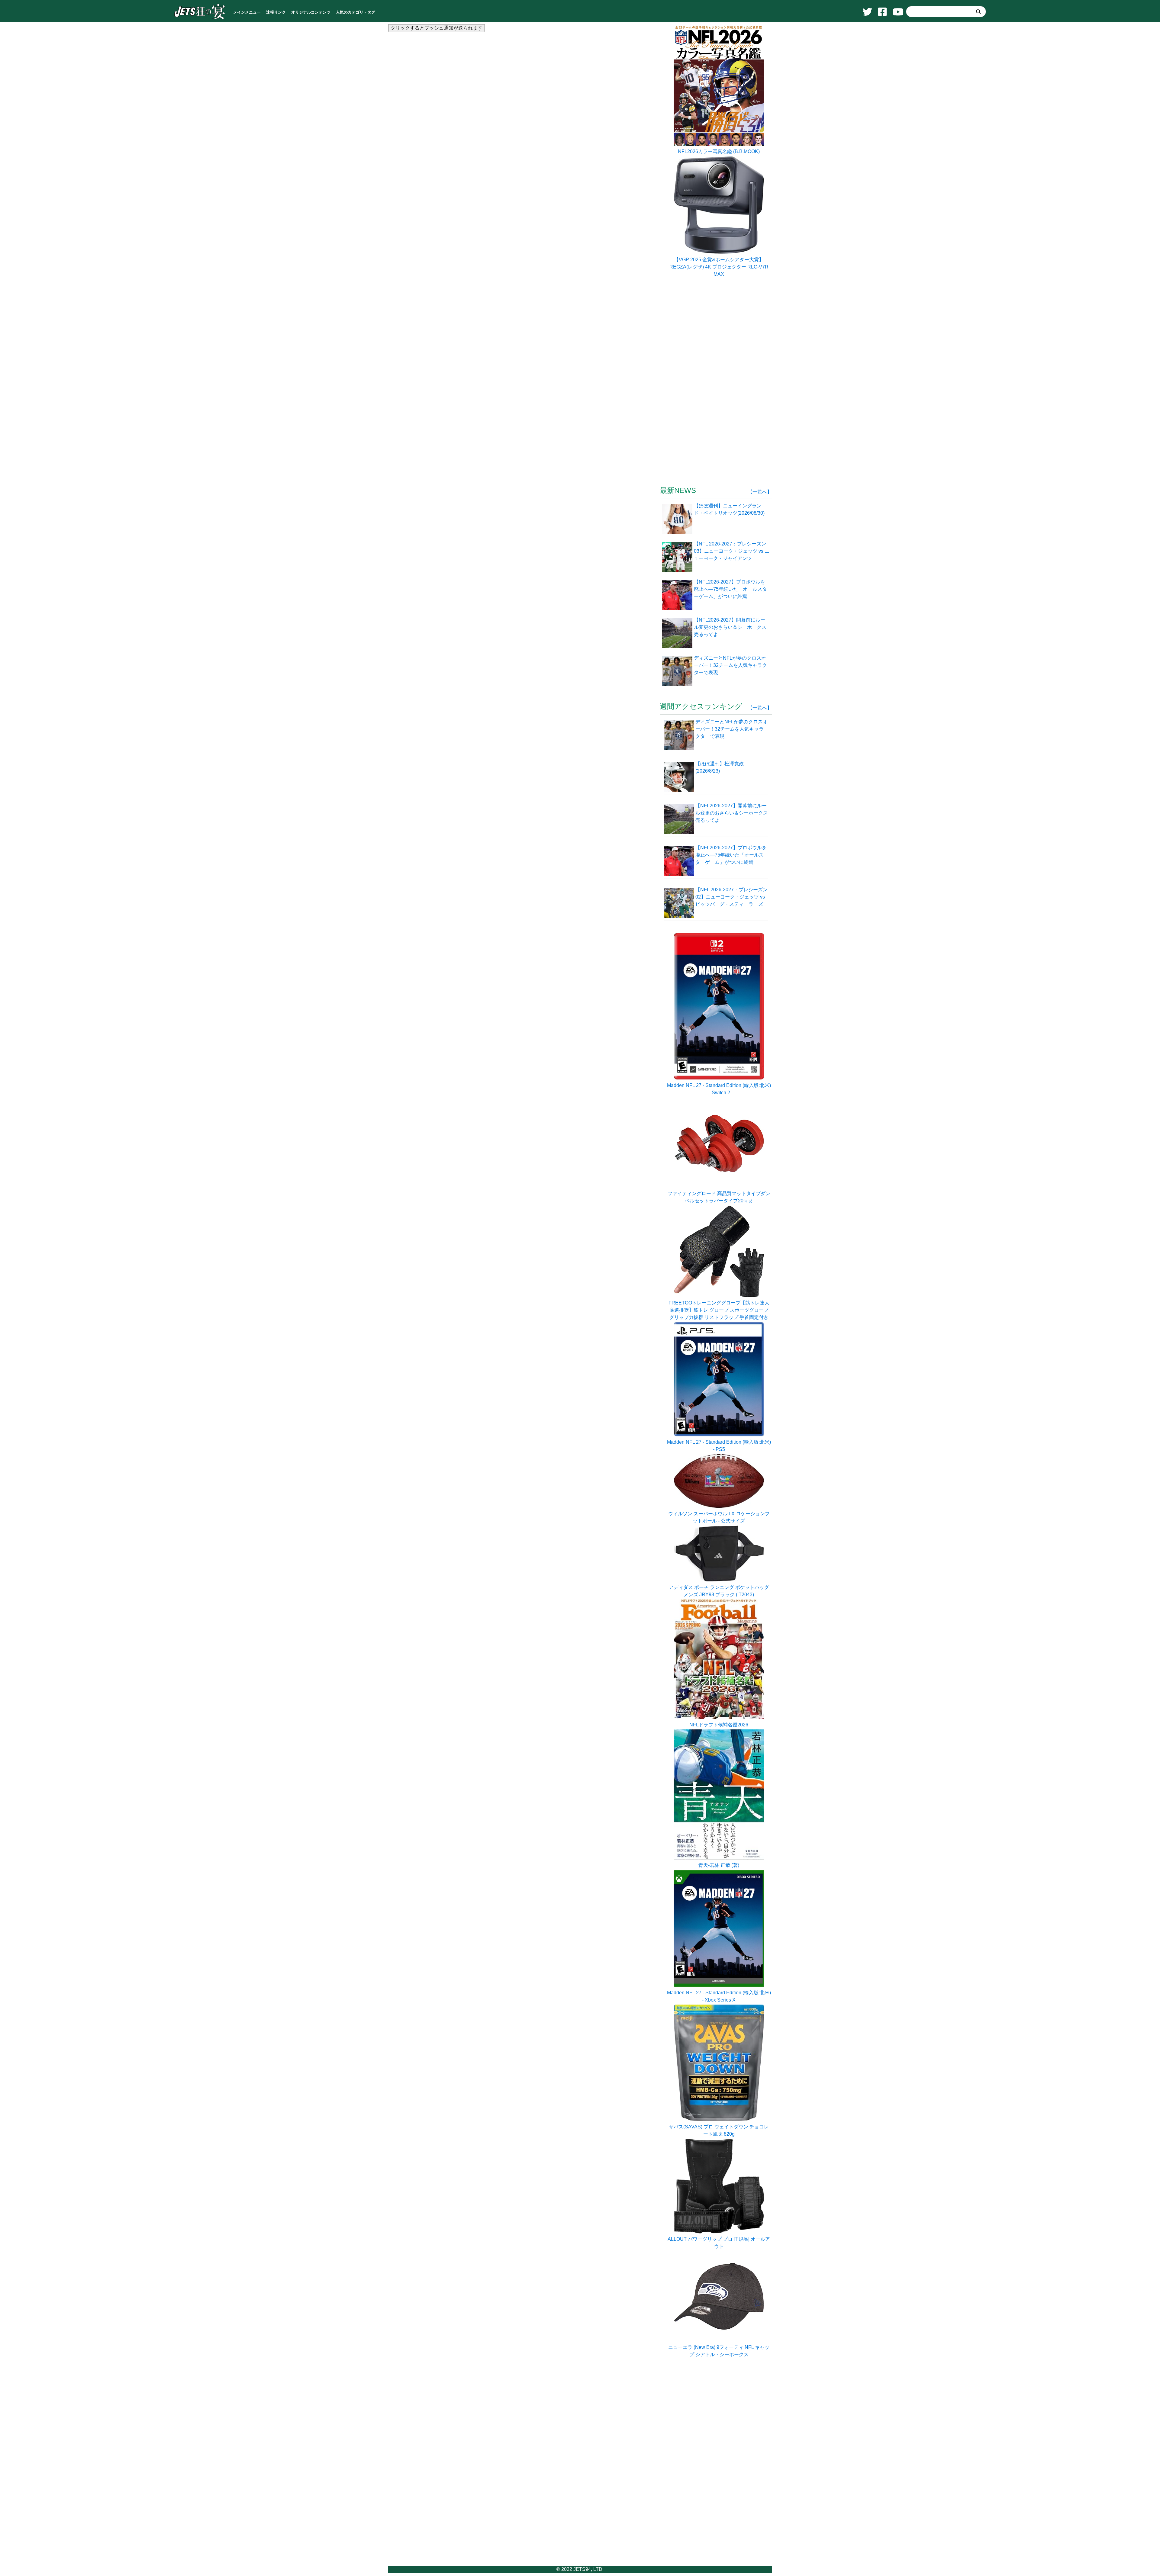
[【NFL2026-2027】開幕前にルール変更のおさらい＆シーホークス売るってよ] (678, 632)
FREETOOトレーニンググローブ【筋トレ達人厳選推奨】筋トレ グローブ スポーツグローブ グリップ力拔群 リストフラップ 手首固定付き (719, 1310)
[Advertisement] (522, 111)
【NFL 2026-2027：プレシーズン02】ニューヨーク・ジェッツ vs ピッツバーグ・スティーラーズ (731, 897)
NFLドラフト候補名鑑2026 (719, 1725)
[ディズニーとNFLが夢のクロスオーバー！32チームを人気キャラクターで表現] (678, 671)
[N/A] (719, 2340)
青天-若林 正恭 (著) (719, 1865)
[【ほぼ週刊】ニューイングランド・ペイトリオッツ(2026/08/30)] (678, 518)
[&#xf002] (978, 12)
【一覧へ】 (760, 492)
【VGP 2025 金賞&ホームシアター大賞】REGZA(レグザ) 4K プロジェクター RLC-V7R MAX (719, 267)
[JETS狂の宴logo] (200, 19)
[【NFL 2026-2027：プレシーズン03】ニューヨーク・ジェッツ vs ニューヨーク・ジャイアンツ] (678, 556)
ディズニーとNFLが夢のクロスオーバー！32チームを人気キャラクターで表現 (731, 729)
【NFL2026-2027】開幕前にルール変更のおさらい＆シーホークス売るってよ (732, 813)
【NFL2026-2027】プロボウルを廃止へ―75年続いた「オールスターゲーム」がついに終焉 (731, 855)
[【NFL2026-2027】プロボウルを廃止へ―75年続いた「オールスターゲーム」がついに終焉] (678, 594)
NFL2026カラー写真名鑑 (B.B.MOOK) (719, 151)
